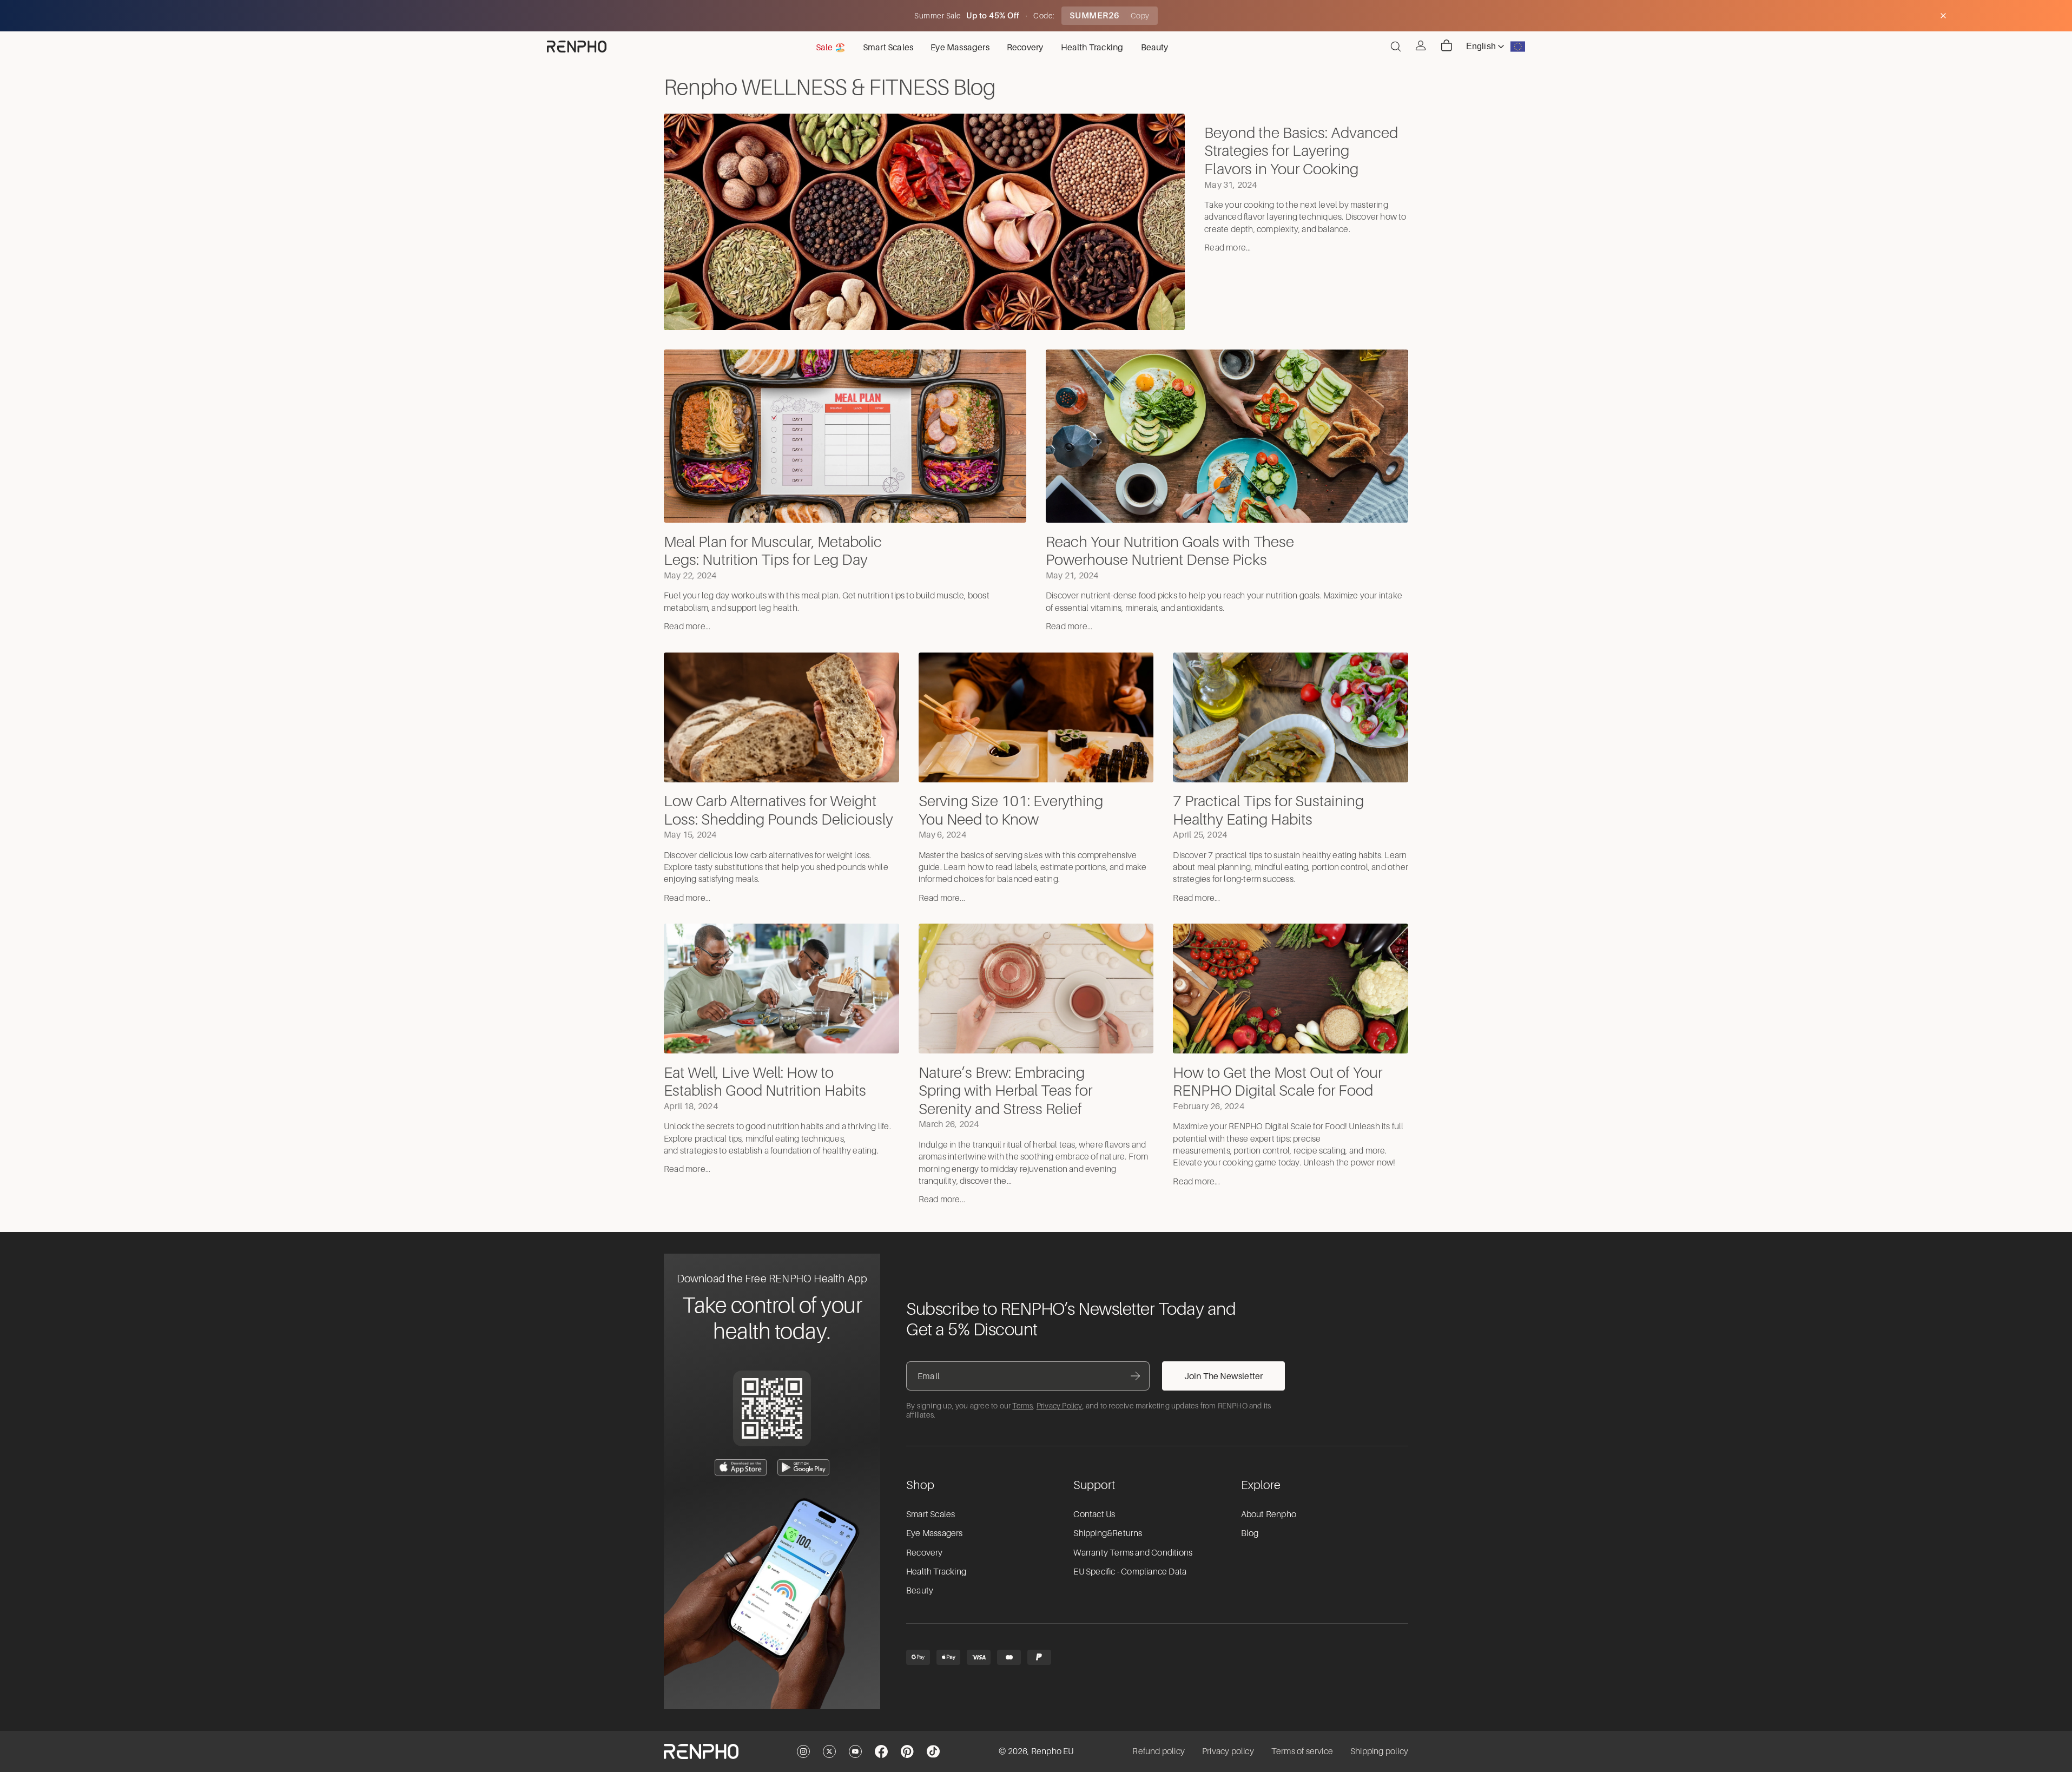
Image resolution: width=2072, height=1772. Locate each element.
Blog (1250, 1533)
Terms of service (1302, 1751)
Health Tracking (936, 1572)
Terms (1022, 1406)
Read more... (1228, 248)
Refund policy (1159, 1751)
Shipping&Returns (1108, 1533)
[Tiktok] (933, 1751)
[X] (829, 1751)
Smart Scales (931, 1514)
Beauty (920, 1591)
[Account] (1421, 45)
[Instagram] (803, 1751)
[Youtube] (855, 1751)
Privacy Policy (1060, 1406)
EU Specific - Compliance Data (1130, 1572)
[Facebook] (881, 1751)
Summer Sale (939, 16)
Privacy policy (1228, 1751)
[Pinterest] (907, 1751)
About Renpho (1269, 1514)
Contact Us (1094, 1514)
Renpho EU (1053, 1751)
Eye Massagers (935, 1533)
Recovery (925, 1553)
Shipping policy (1379, 1751)
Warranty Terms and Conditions (1133, 1553)
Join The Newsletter (1224, 1376)
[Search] (1396, 47)
